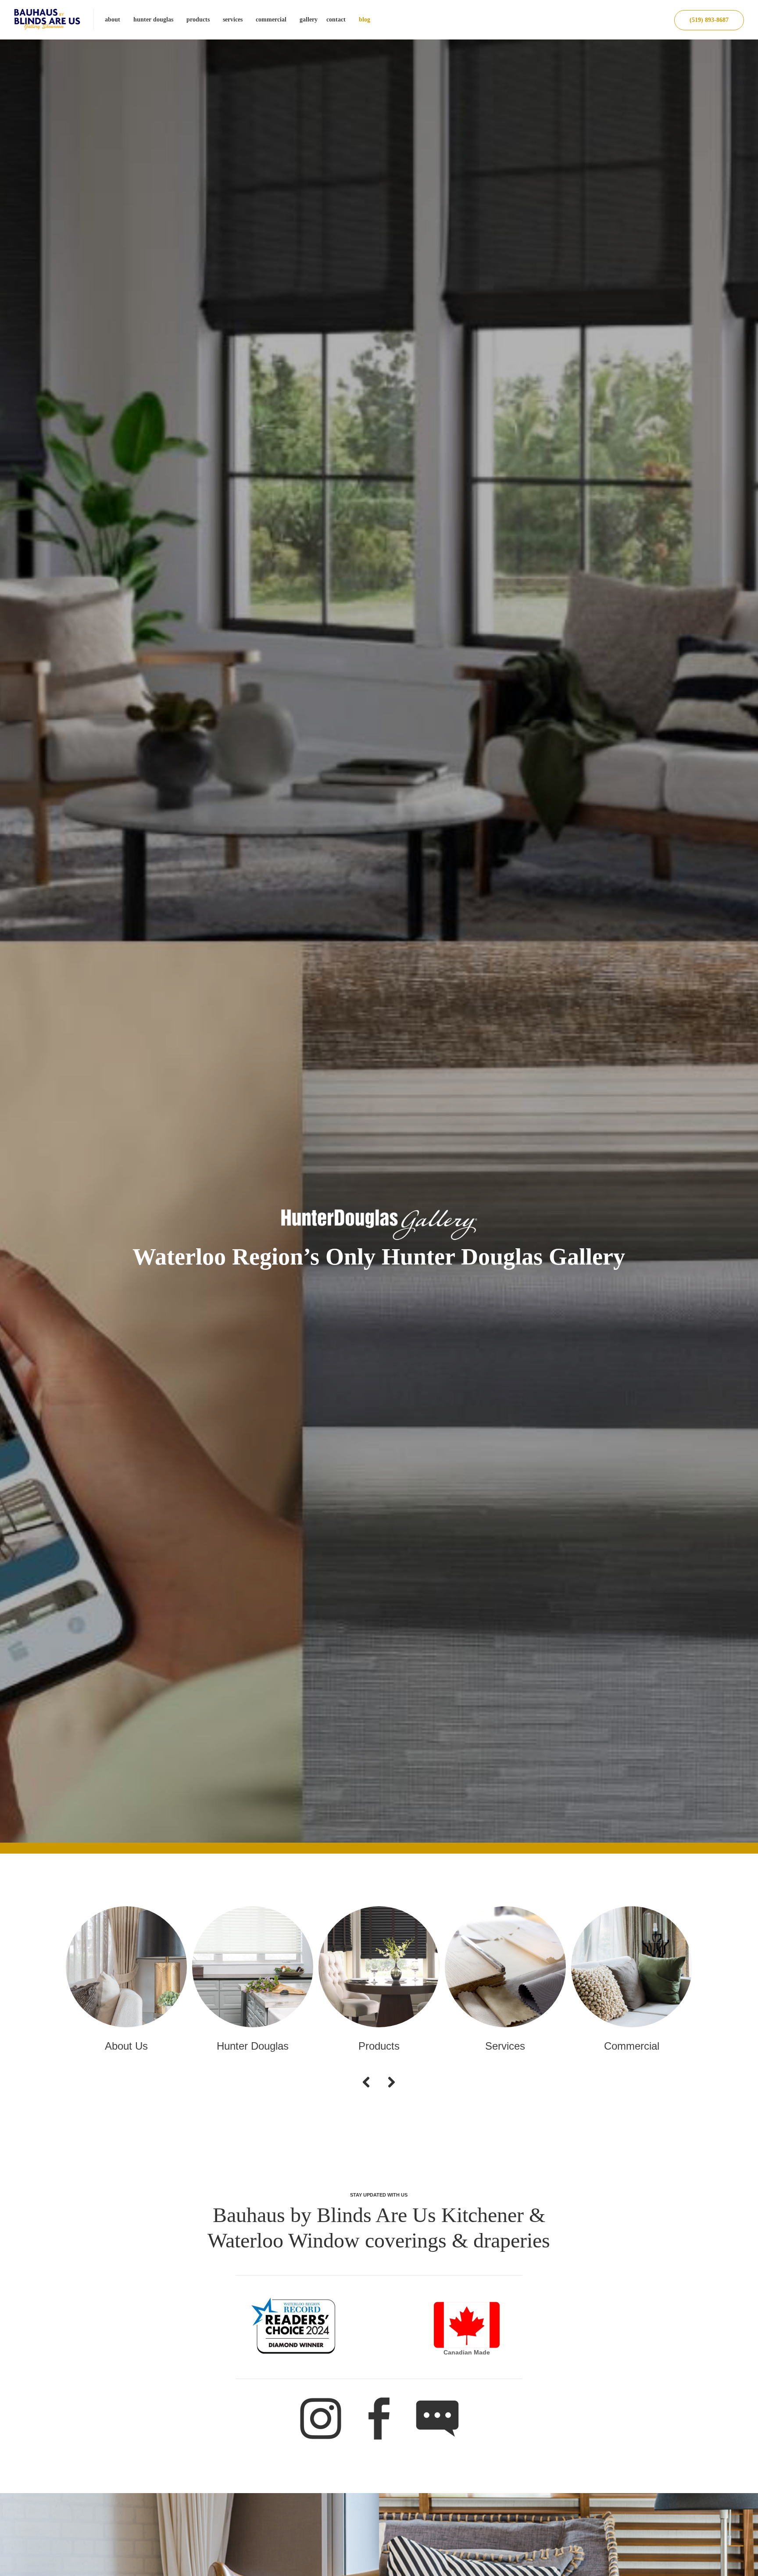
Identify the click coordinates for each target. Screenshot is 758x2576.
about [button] (113, 20)
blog (365, 20)
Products (379, 2046)
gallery (309, 20)
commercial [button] (271, 20)
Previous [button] (371, 2091)
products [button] (198, 20)
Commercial (632, 2046)
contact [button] (336, 20)
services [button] (233, 20)
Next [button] (389, 2091)
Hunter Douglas (253, 2046)
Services (505, 2046)
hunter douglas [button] (153, 20)
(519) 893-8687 (709, 20)
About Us (126, 2046)
